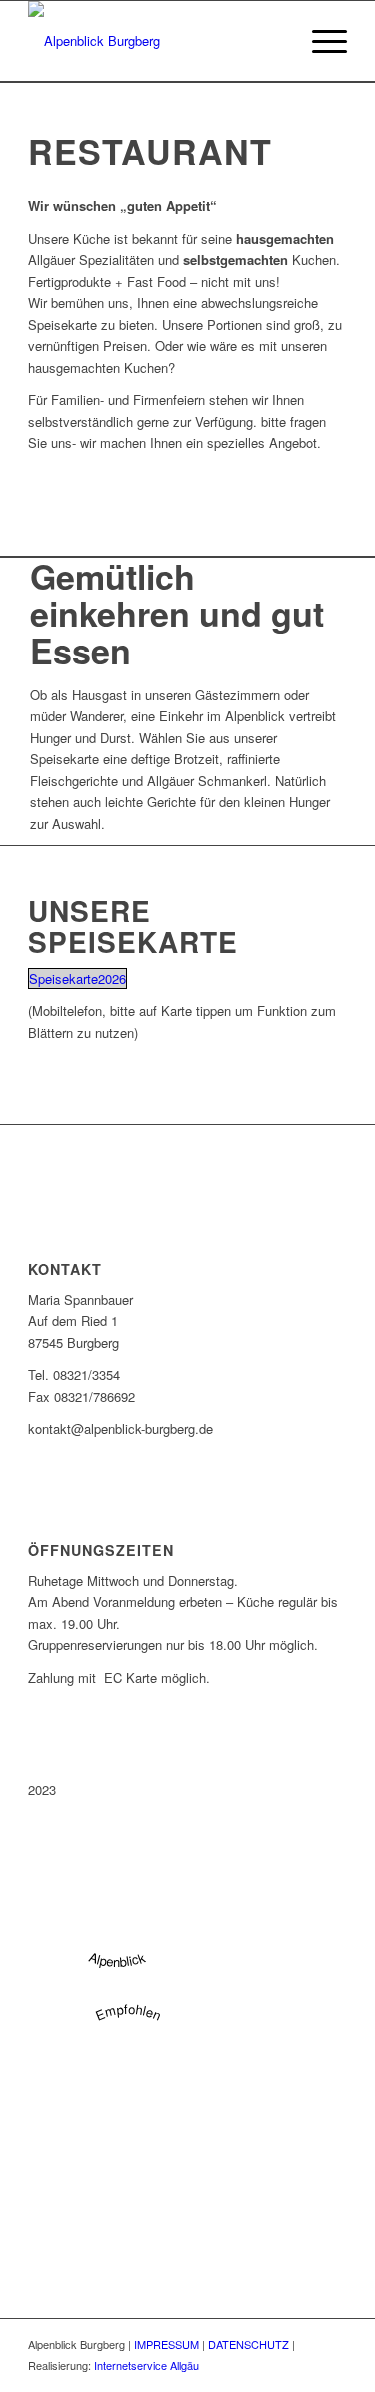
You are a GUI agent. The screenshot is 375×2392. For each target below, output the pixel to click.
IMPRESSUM (166, 2344)
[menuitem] (319, 41)
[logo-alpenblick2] (155, 41)
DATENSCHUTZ (248, 2344)
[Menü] (319, 41)
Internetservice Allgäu (146, 2365)
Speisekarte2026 (77, 978)
